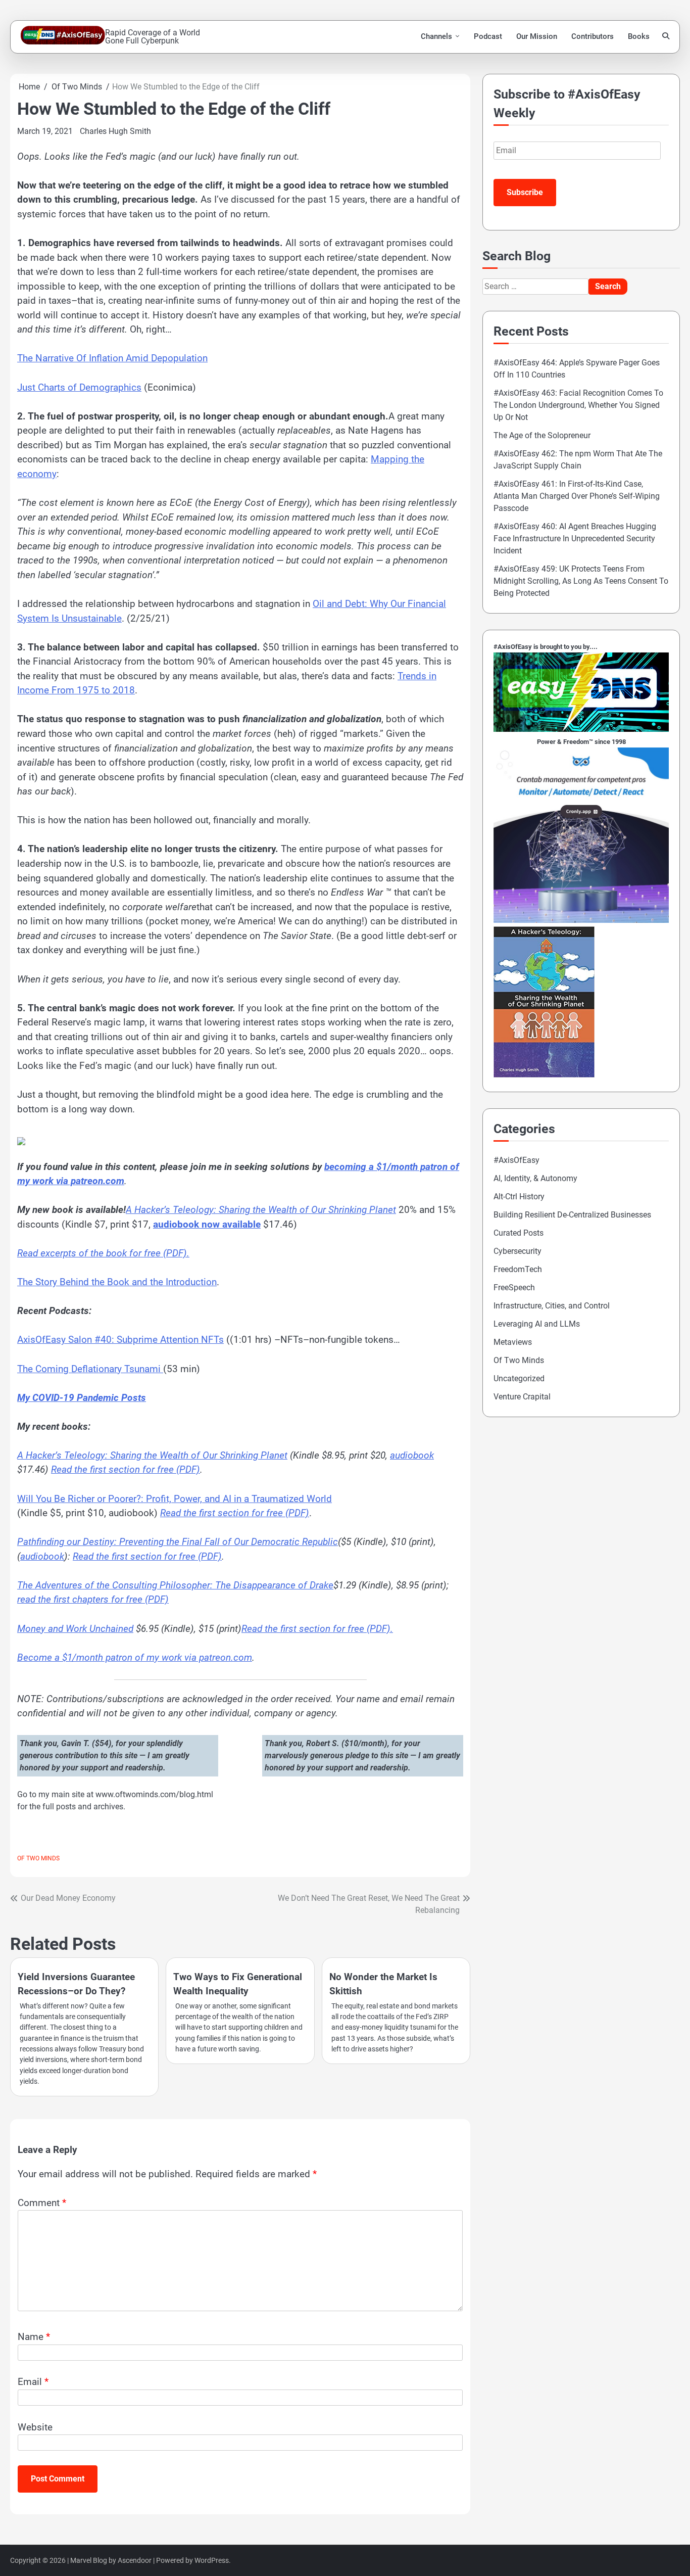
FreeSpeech (514, 1287)
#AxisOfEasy (516, 1160)
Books (639, 36)
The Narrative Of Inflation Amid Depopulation (112, 358)
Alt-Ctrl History (519, 1197)
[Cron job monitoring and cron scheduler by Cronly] (581, 920)
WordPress (212, 2560)
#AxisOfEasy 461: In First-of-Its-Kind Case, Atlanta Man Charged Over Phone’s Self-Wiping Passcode (577, 496)
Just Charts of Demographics (79, 387)
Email (33, 2382)
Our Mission (537, 36)
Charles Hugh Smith (115, 131)
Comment (42, 2203)
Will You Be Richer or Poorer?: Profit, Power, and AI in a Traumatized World (175, 1499)
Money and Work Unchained (75, 1629)
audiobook (412, 1455)
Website (35, 2427)
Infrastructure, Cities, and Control (552, 1306)
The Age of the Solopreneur (542, 435)
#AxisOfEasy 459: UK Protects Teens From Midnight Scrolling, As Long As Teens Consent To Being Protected (581, 581)
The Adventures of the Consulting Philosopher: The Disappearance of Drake (175, 1585)
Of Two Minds (38, 1858)
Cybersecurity (517, 1251)
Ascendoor (135, 2560)
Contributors (593, 36)
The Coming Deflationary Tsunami (90, 1369)
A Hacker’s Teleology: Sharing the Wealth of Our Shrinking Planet (152, 1455)
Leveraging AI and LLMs (537, 1324)
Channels (436, 36)
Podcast (488, 36)
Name (34, 2337)
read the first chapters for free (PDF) (93, 1599)
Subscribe (525, 192)
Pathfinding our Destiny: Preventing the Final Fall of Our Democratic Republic (178, 1542)
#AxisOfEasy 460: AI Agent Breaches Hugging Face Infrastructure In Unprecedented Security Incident (575, 538)
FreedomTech (518, 1269)
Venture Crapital (522, 1397)
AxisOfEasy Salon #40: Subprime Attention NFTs (120, 1340)
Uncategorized (519, 1378)
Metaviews (513, 1342)
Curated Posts (519, 1233)
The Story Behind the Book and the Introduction (117, 1282)
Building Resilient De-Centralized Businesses (572, 1215)
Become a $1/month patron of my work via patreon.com (135, 1657)
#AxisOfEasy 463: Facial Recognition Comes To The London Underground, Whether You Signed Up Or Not (578, 405)
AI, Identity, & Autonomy (535, 1178)
